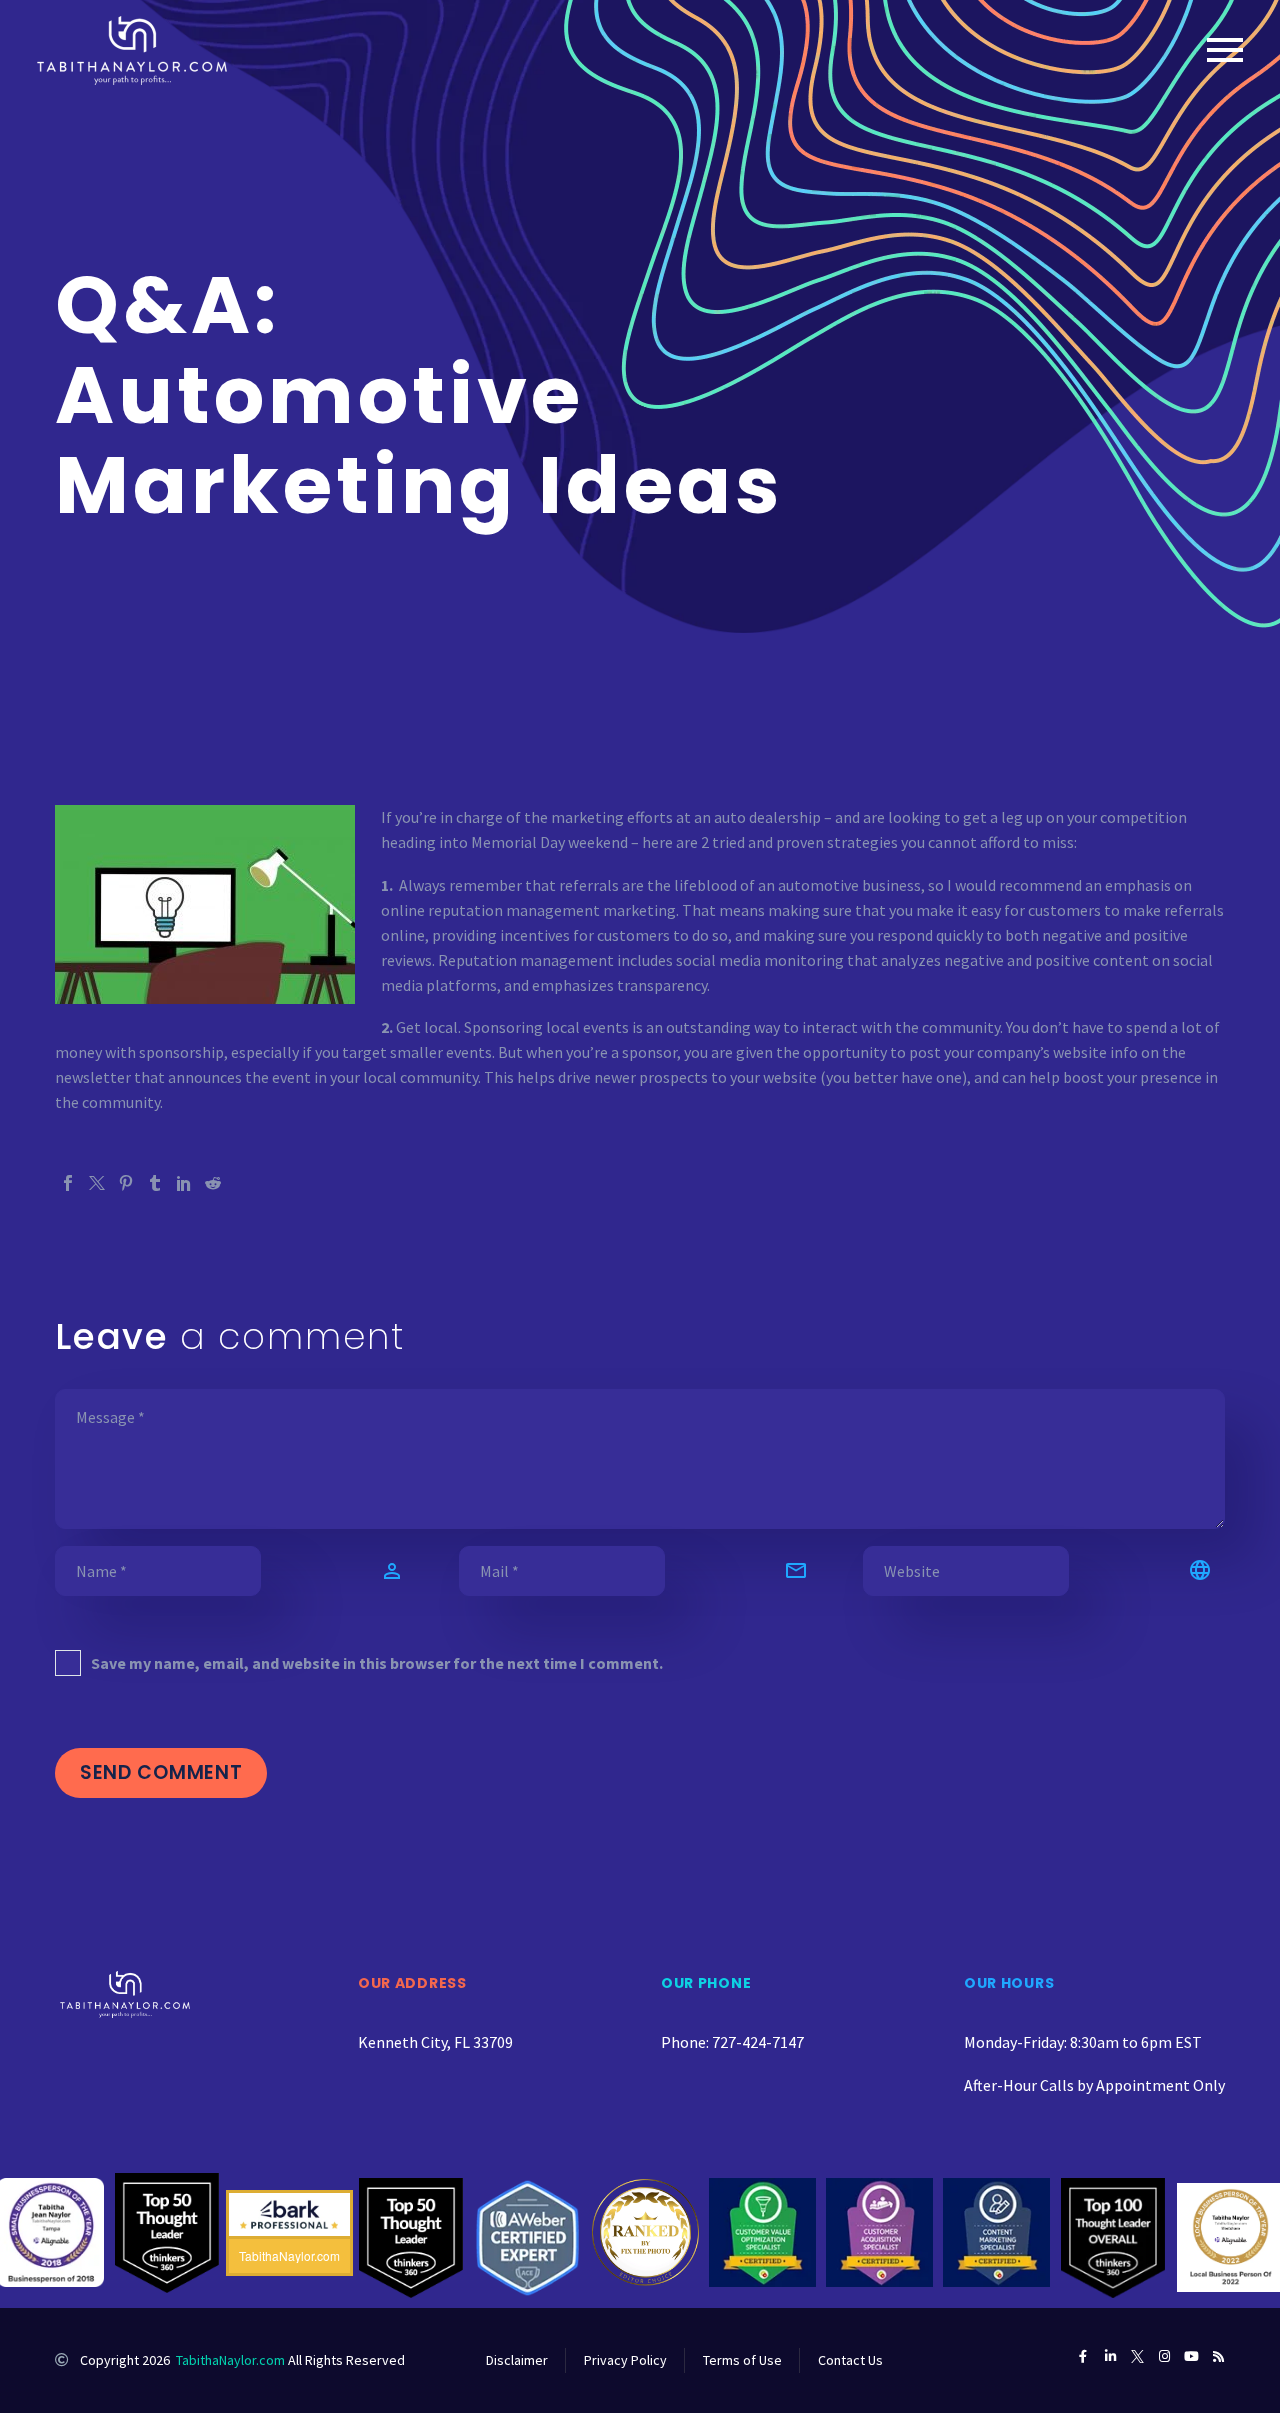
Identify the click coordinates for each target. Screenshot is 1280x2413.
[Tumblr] (155, 1183)
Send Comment (161, 1772)
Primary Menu (1225, 50)
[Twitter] (97, 1183)
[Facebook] (68, 1183)
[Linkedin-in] (1110, 2356)
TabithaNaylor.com (230, 2360)
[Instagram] (1164, 2356)
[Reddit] (213, 1183)
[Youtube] (1191, 2356)
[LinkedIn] (184, 1183)
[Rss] (1218, 2356)
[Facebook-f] (1083, 2356)
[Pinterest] (126, 1183)
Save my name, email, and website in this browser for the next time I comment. (377, 1663)
